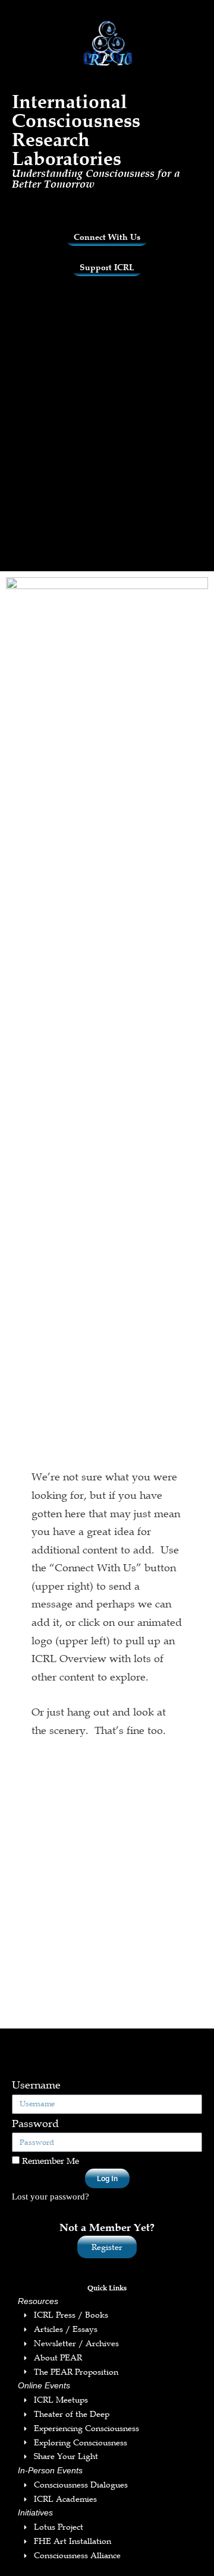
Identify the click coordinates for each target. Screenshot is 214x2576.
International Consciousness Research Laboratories (76, 130)
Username (36, 2085)
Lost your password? (51, 2196)
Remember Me (49, 2160)
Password (35, 2124)
